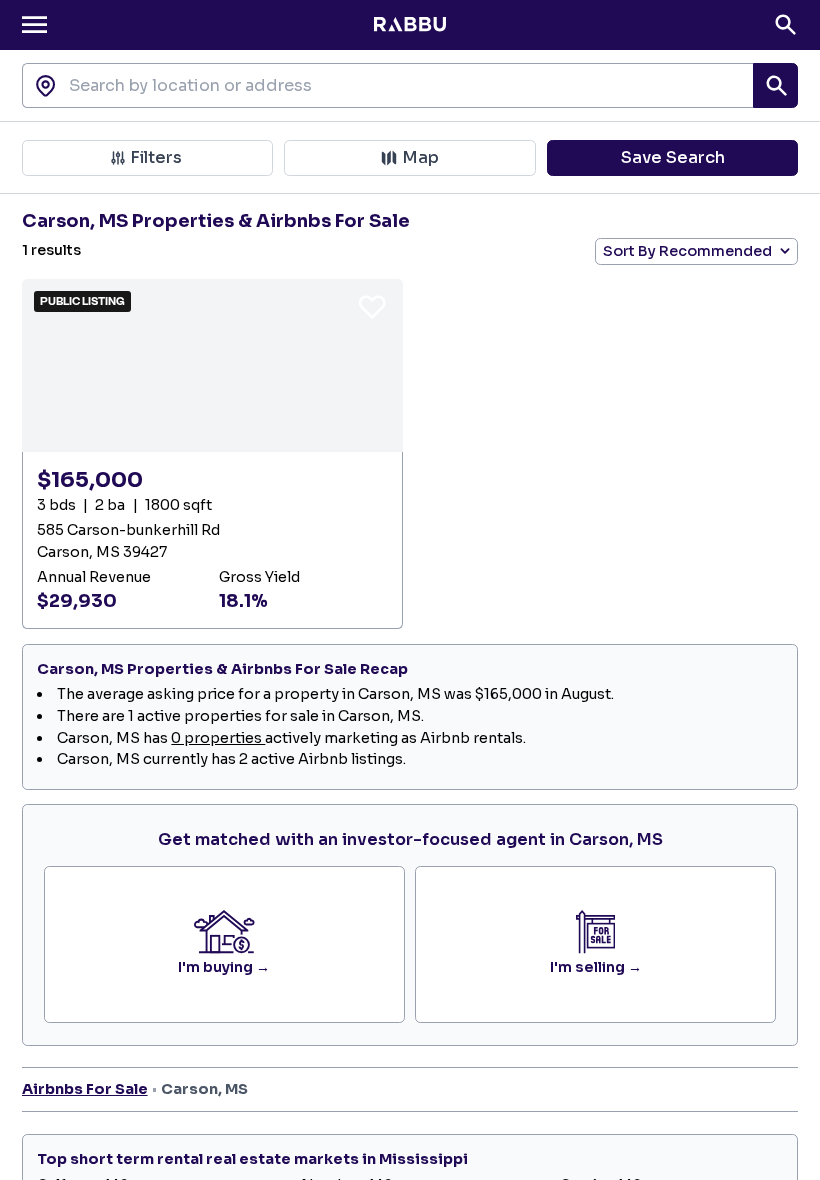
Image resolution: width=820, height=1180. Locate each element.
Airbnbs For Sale (85, 1089)
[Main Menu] (34, 24)
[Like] (372, 306)
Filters (156, 157)
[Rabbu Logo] (409, 25)
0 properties (218, 738)
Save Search (673, 157)
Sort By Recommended (687, 251)
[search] (775, 85)
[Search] (785, 24)
